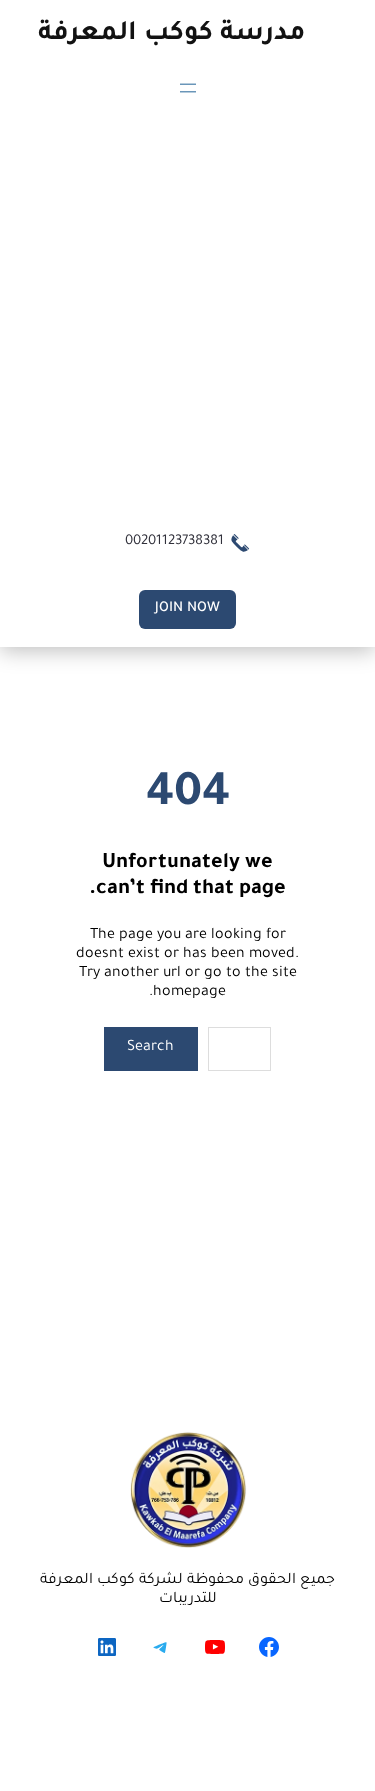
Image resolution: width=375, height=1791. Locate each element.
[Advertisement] (187, 311)
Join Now (187, 608)
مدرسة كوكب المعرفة (171, 35)
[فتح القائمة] (188, 88)
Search (150, 1048)
